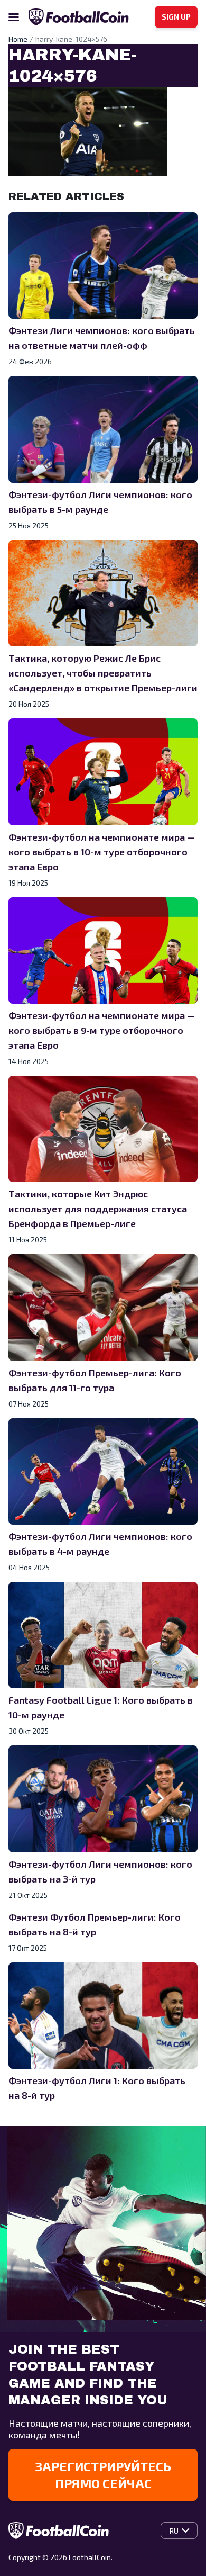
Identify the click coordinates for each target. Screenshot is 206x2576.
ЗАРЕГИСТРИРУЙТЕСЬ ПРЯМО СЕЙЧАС (103, 2475)
